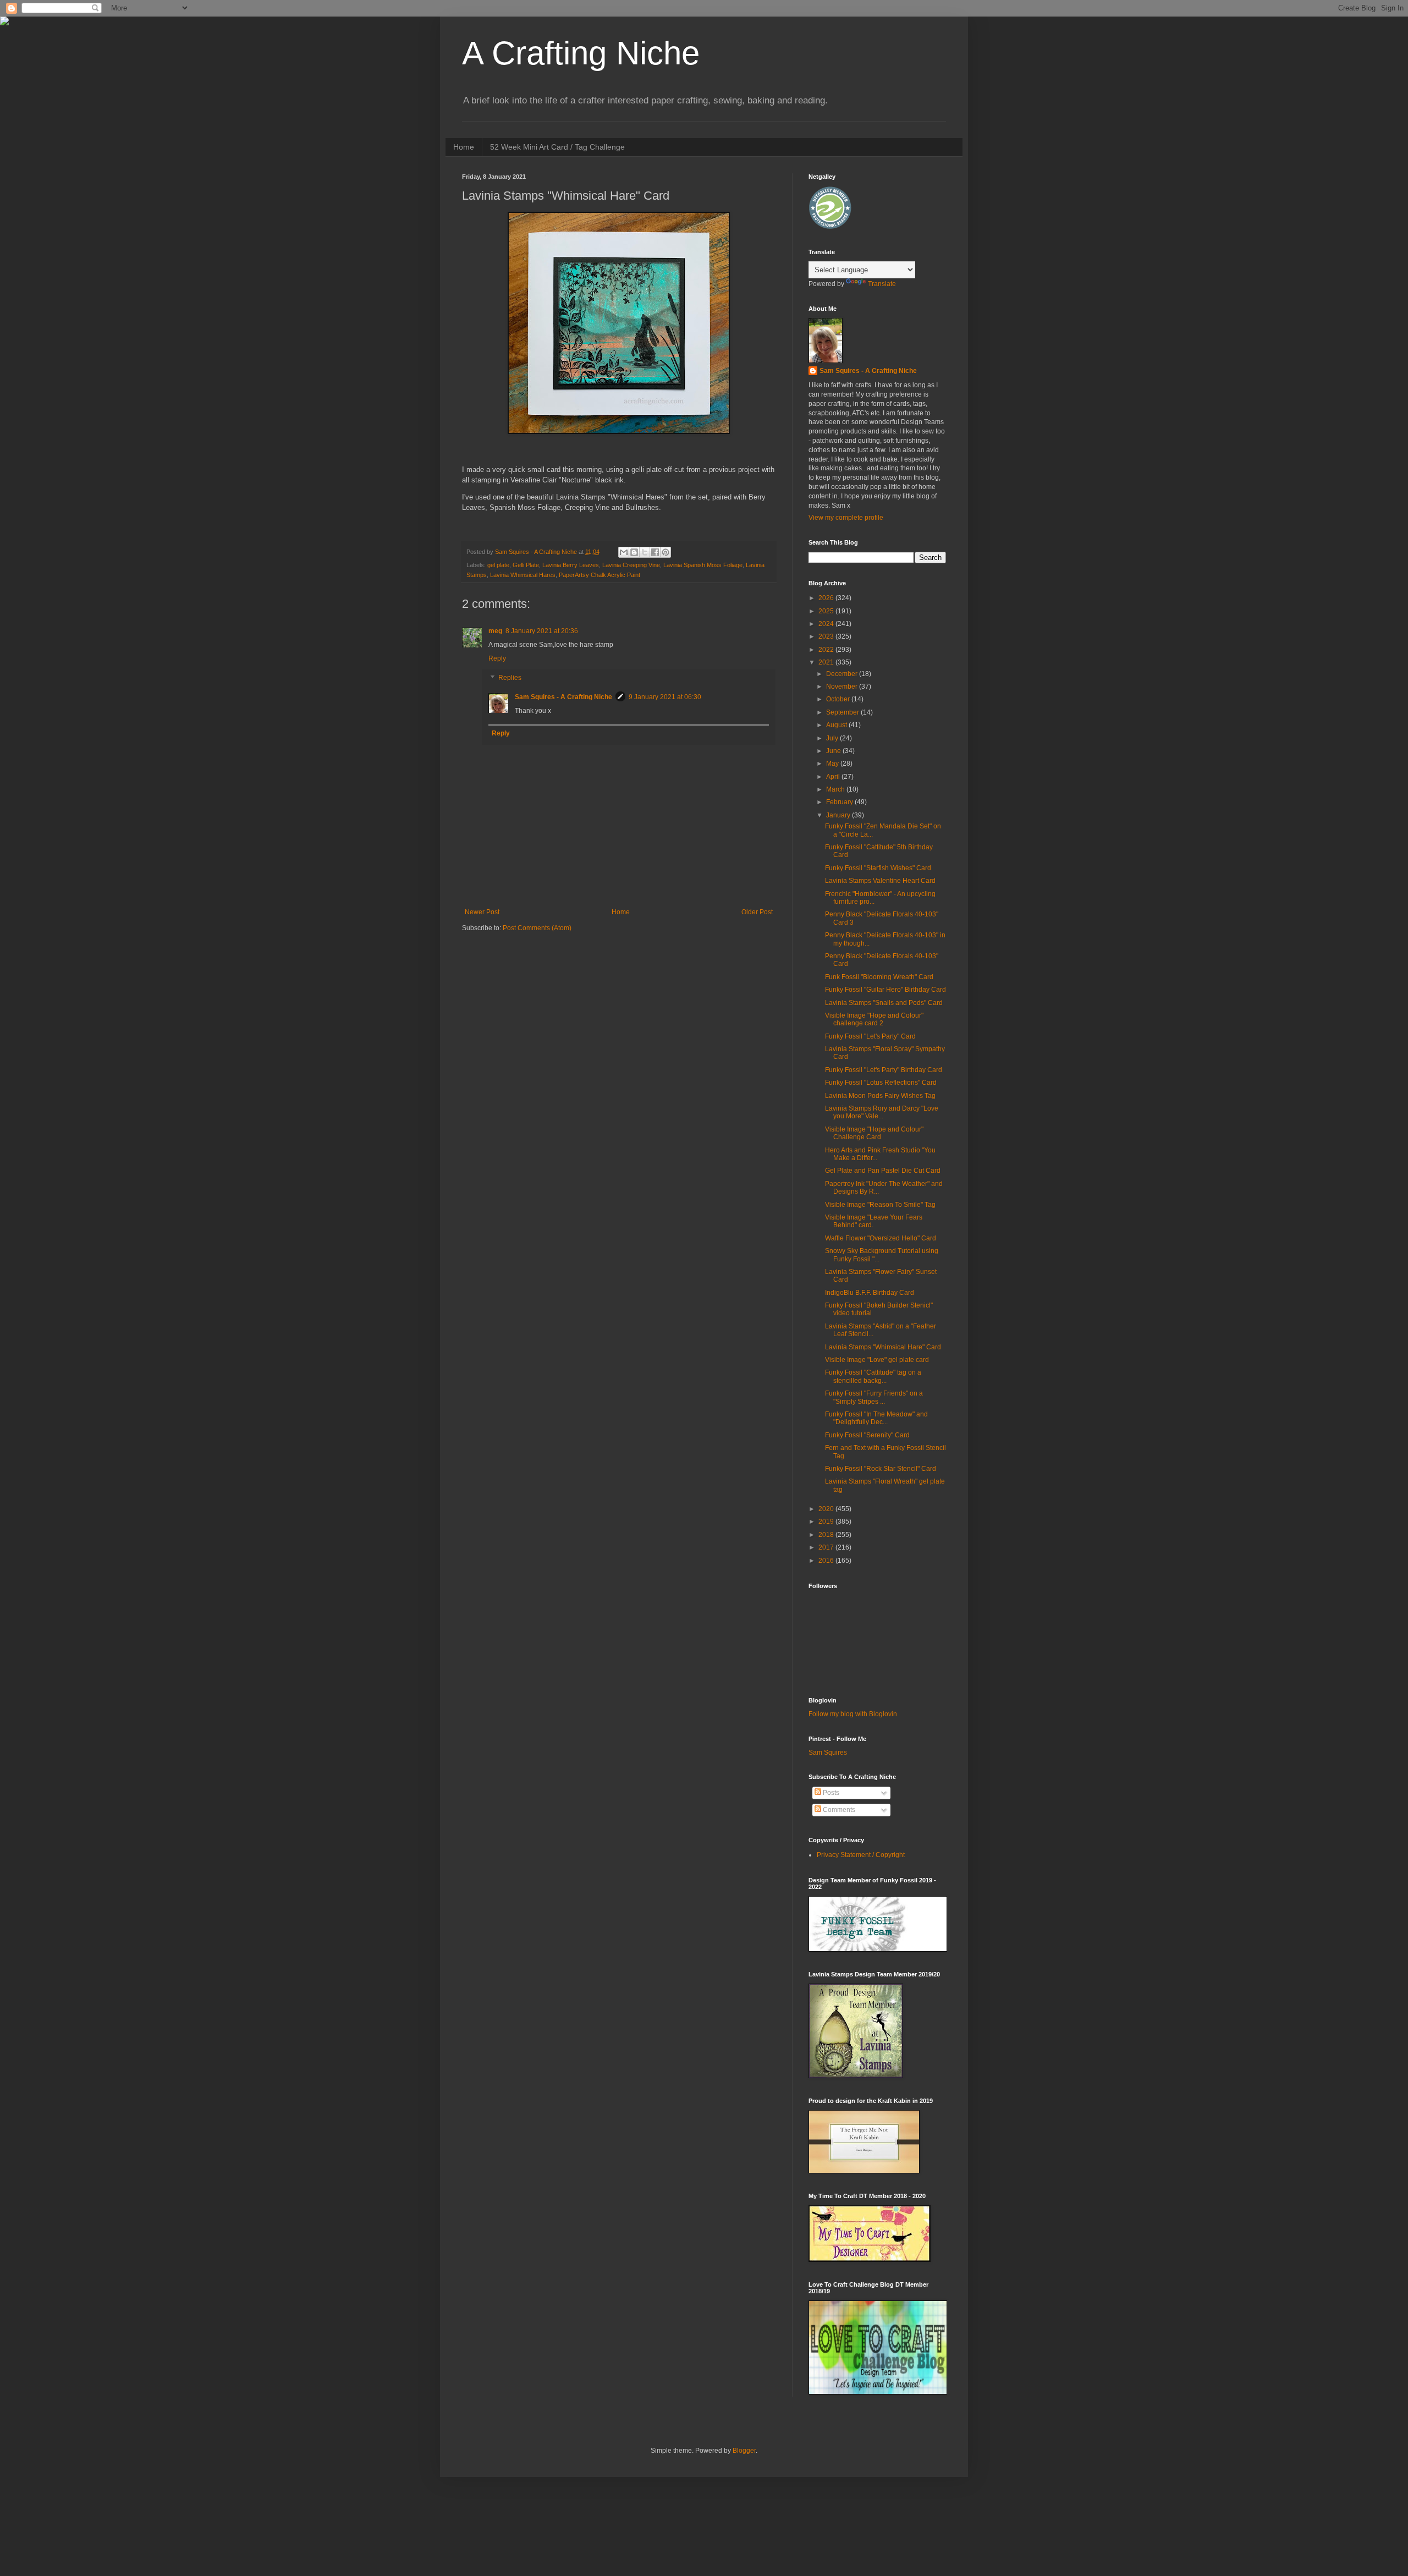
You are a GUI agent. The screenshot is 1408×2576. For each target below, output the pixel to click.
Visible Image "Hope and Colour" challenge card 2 (874, 1019)
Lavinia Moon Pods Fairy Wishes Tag (880, 1096)
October (839, 699)
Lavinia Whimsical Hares (523, 575)
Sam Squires (828, 1753)
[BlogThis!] (634, 552)
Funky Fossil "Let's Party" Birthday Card (884, 1070)
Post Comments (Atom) (537, 928)
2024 (827, 624)
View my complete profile (846, 518)
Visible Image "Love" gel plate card (877, 1360)
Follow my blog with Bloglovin (853, 1714)
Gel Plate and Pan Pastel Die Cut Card (883, 1171)
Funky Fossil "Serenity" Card (867, 1435)
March (836, 789)
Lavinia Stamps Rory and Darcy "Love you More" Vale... (882, 1112)
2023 (827, 636)
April (834, 777)
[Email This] (624, 552)
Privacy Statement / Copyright (861, 1855)
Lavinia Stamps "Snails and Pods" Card (884, 1003)
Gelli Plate (526, 565)
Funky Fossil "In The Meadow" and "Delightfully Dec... (876, 1418)
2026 (827, 598)
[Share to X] (645, 552)
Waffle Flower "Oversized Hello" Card (881, 1238)
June (834, 751)
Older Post (757, 912)
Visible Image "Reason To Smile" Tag (880, 1205)
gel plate (498, 565)
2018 (827, 1535)
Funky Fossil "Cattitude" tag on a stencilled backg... (873, 1376)
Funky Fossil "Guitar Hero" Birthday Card (886, 990)
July (833, 738)
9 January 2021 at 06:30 (665, 697)
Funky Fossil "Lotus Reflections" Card (881, 1083)
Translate (882, 284)
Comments (838, 1810)
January (839, 815)
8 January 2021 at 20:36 (542, 631)
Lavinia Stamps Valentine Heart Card (880, 881)
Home (464, 147)
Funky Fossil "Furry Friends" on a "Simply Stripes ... (874, 1397)
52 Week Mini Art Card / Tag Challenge (557, 147)
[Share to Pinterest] (665, 552)
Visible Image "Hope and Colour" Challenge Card (874, 1133)
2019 (827, 1522)
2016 (827, 1561)
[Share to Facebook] (655, 552)
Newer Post (482, 912)
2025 (827, 611)
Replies (510, 678)
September (843, 712)
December (843, 674)
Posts (830, 1793)
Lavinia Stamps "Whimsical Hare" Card (883, 1347)
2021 (827, 662)
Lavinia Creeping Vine (631, 565)
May (833, 764)
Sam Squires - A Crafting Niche (563, 697)
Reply (497, 658)
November (843, 686)
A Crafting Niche (581, 53)
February (840, 802)
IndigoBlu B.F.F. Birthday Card (870, 1293)
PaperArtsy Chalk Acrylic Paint (599, 575)
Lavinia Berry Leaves (571, 565)
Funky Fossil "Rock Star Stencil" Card (881, 1469)
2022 (827, 650)
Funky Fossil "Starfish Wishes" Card (878, 868)
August (837, 725)
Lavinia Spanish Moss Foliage (703, 565)
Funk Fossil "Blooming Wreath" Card (879, 977)
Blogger (744, 2451)
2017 (827, 1547)
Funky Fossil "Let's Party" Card (870, 1036)
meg (495, 631)
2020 (827, 1509)
